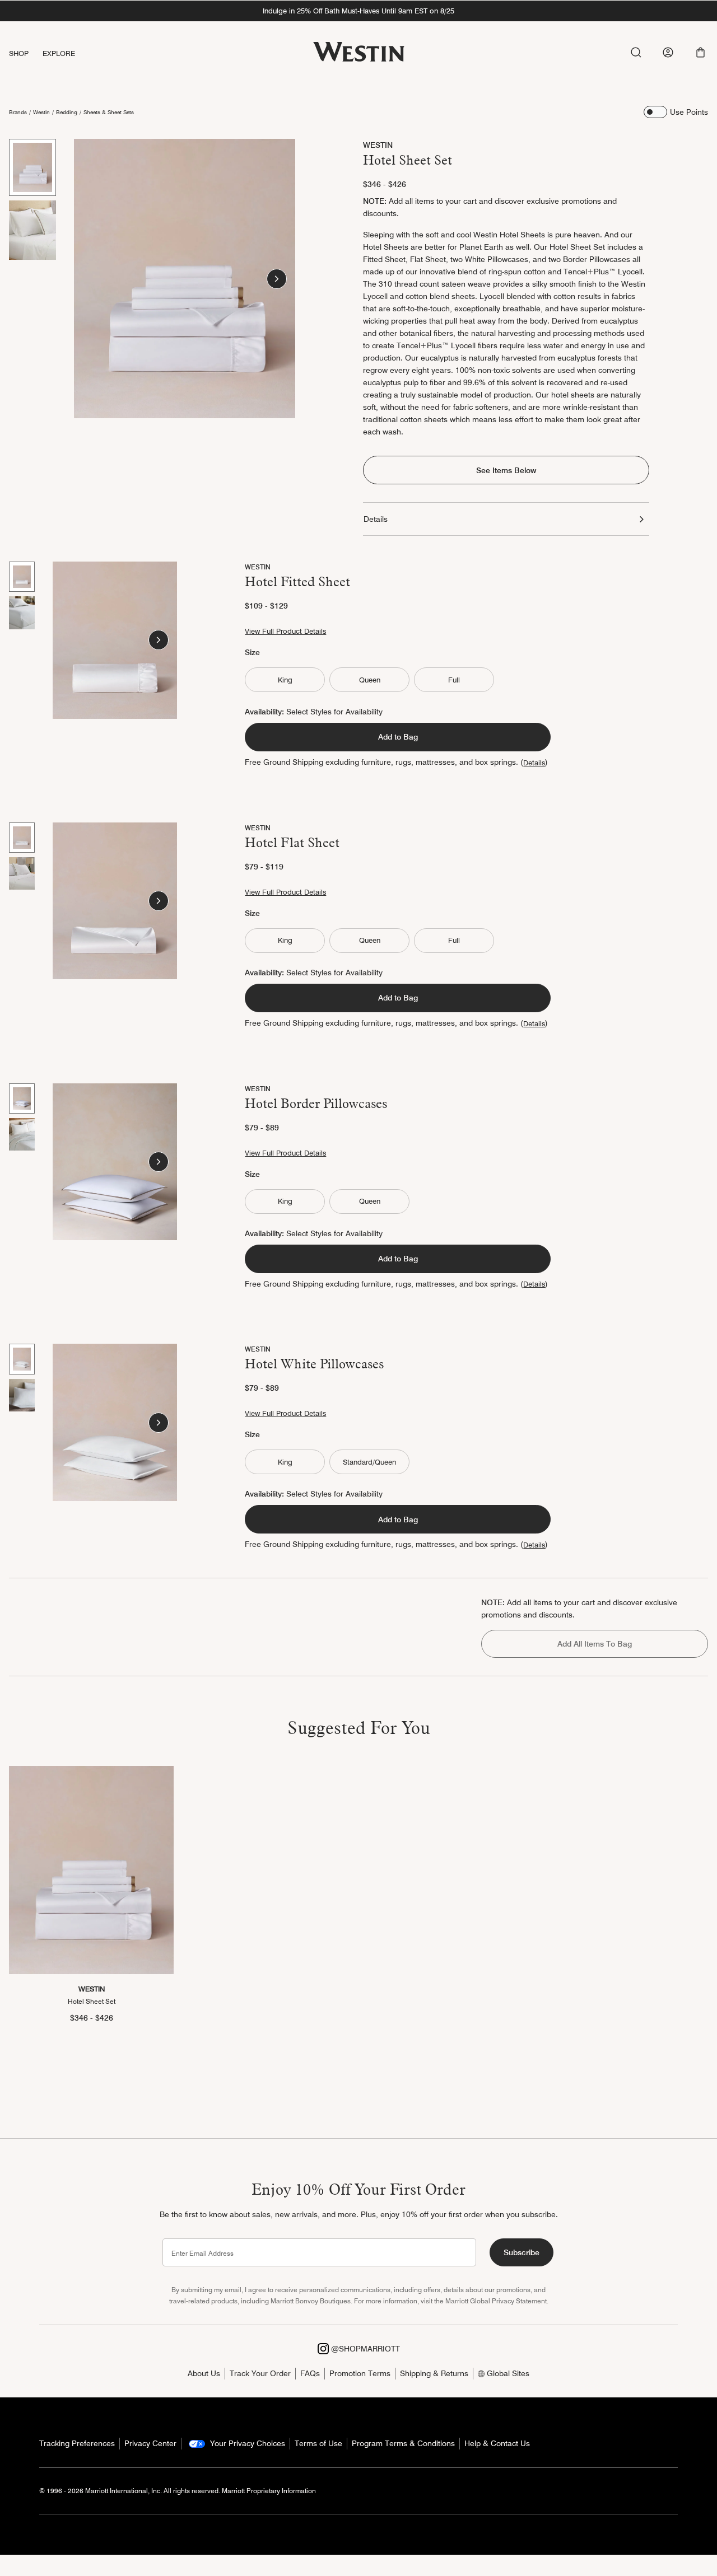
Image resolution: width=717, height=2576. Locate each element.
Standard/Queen (369, 1462)
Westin (41, 112)
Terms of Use (318, 2443)
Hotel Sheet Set (92, 2001)
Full (454, 680)
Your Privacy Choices (246, 2443)
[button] (700, 52)
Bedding (67, 112)
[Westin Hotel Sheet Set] (91, 1870)
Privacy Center (150, 2443)
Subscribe (522, 2252)
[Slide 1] (32, 167)
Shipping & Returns (434, 2373)
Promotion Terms (360, 2373)
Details (376, 519)
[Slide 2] (32, 230)
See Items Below (506, 470)
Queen (370, 680)
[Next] (277, 279)
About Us (204, 2373)
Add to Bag (398, 737)
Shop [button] (19, 53)
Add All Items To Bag (595, 1644)
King (285, 680)
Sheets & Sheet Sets (109, 112)
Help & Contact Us (497, 2443)
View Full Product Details (285, 631)
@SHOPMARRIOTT (364, 2349)
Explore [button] (59, 53)
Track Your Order (260, 2373)
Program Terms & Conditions (403, 2443)
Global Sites (507, 2373)
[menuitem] (26, 53)
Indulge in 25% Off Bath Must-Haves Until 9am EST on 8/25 (358, 11)
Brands (18, 112)
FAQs (310, 2373)
